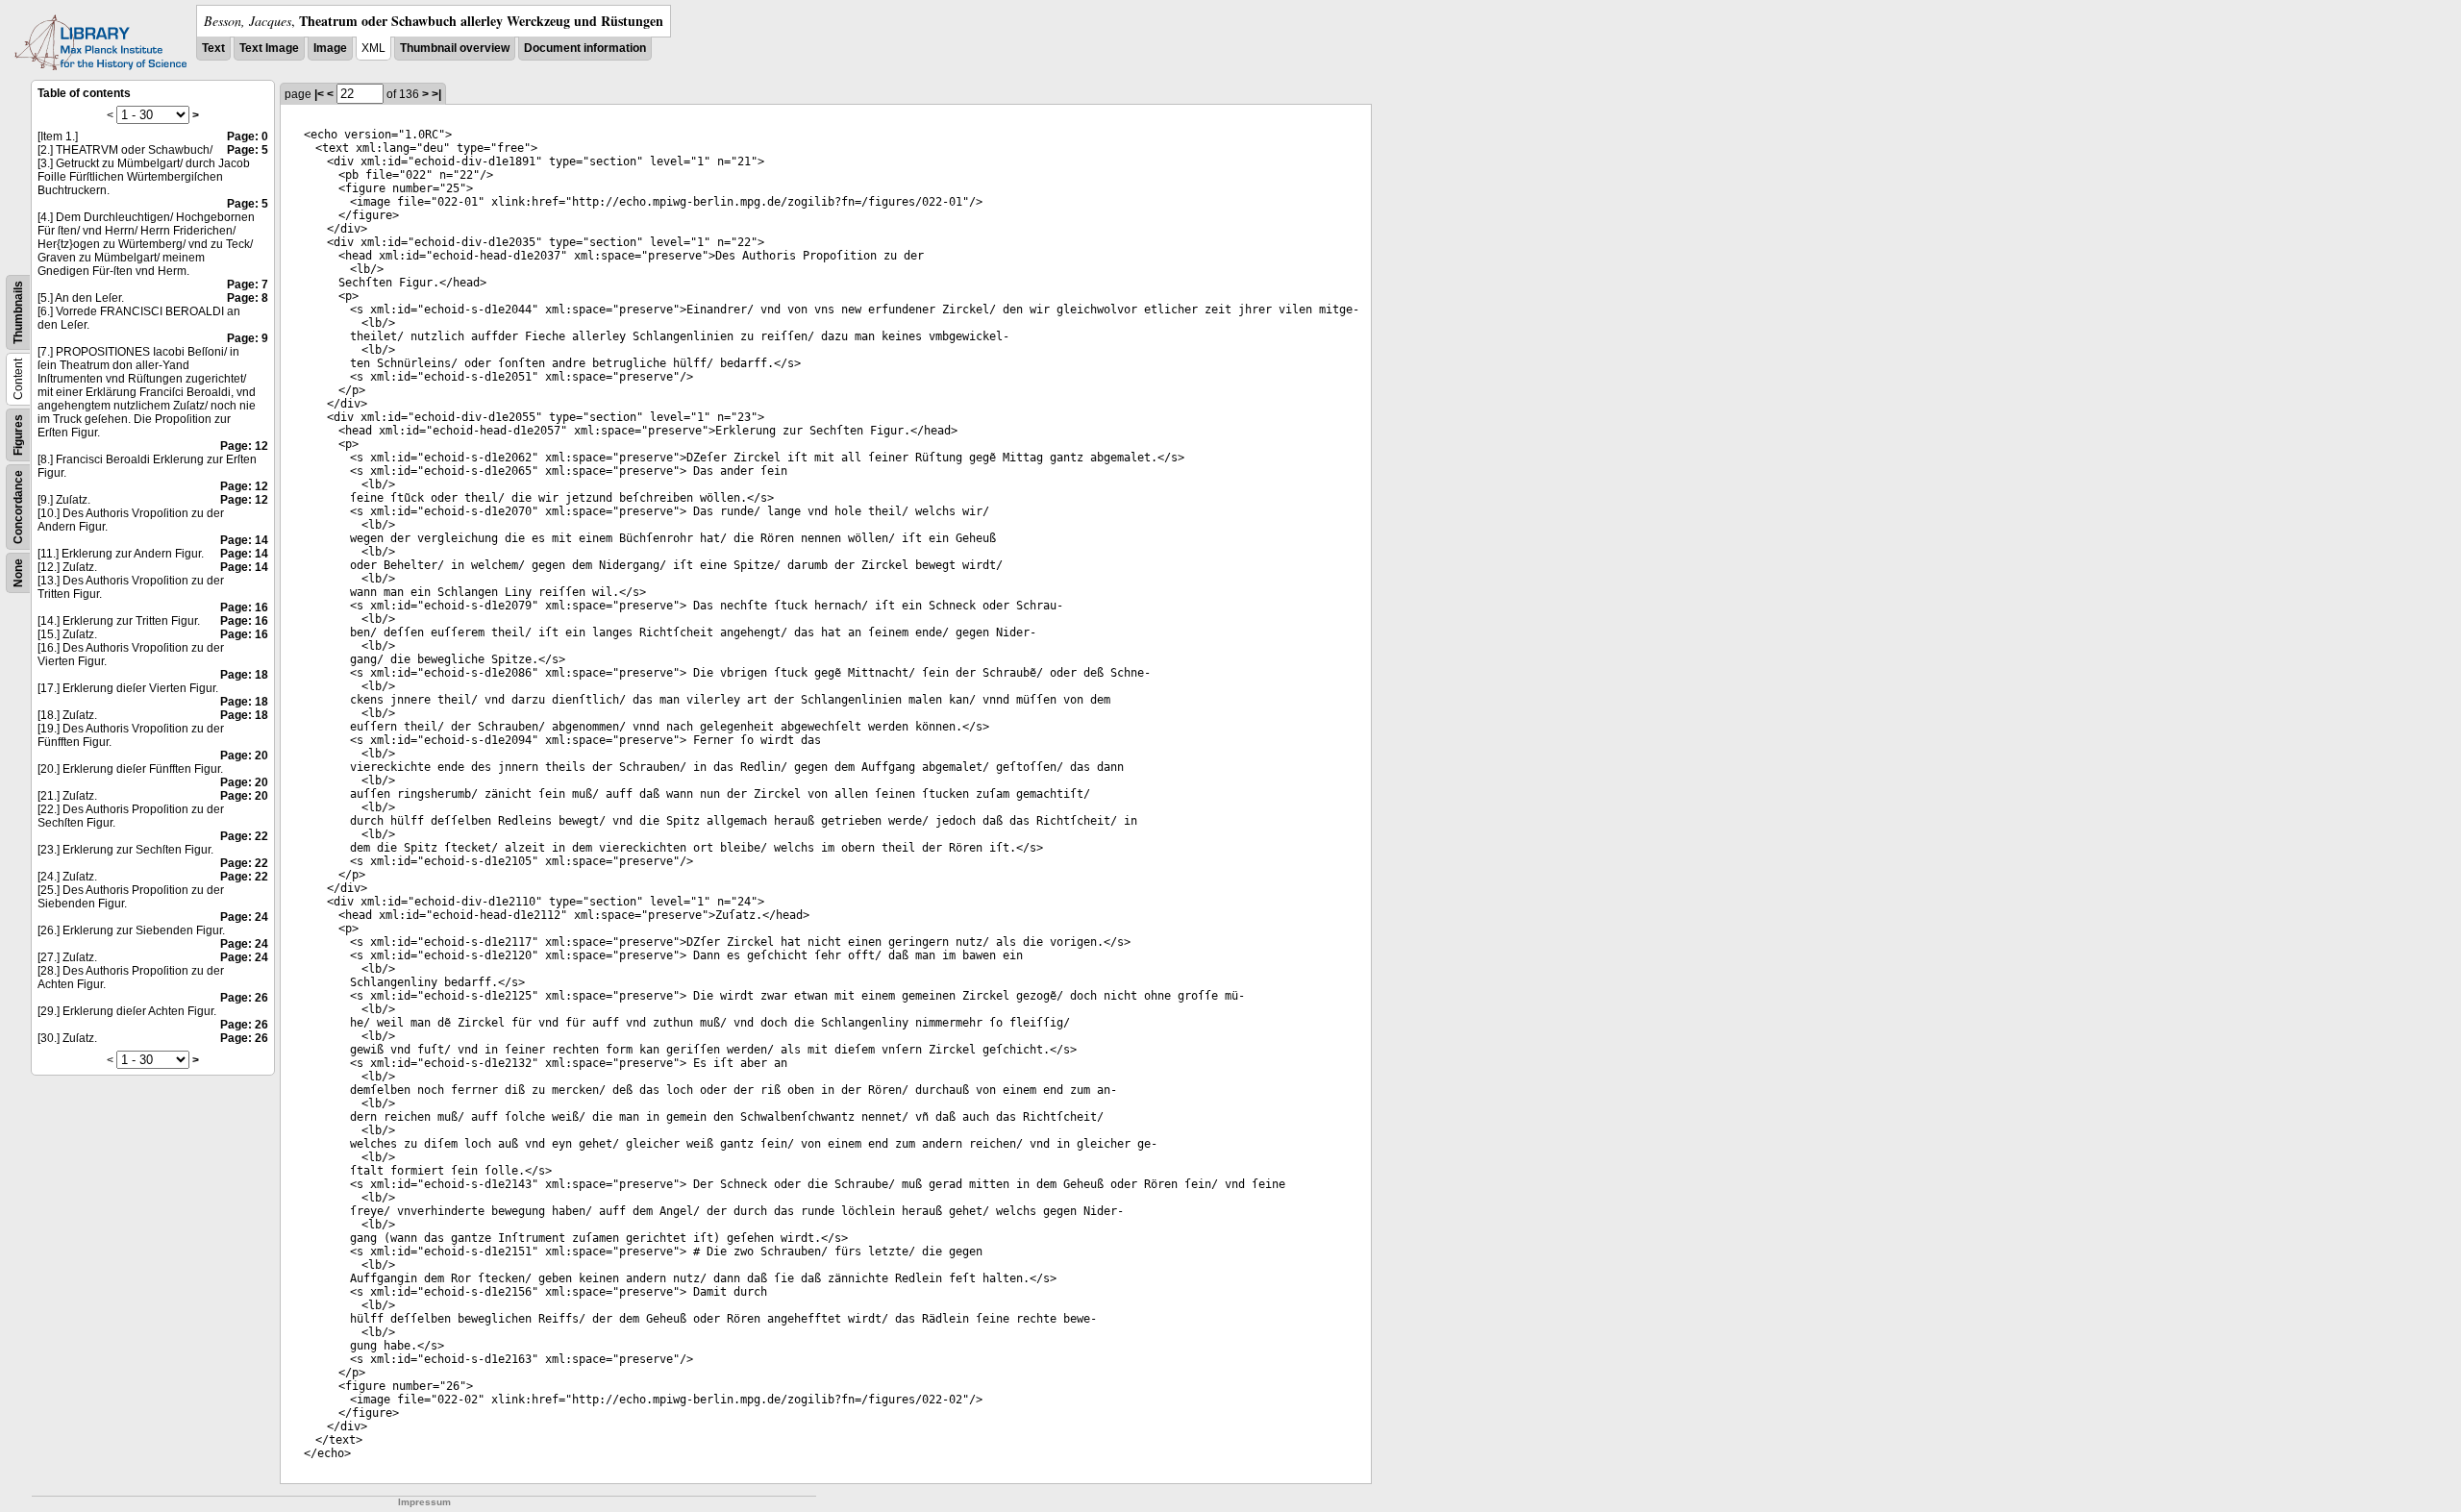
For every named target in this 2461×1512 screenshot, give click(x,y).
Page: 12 (244, 446)
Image (330, 48)
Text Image (269, 48)
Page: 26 (244, 998)
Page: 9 (248, 338)
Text (213, 48)
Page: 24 (244, 917)
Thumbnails (18, 312)
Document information (585, 48)
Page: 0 (248, 136)
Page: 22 (244, 836)
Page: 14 (244, 540)
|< (319, 94)
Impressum (424, 1502)
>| (436, 94)
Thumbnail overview (455, 48)
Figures (18, 435)
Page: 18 (244, 675)
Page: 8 (248, 298)
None (18, 573)
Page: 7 (248, 285)
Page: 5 (248, 150)
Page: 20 (244, 756)
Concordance (18, 507)
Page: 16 (244, 607)
